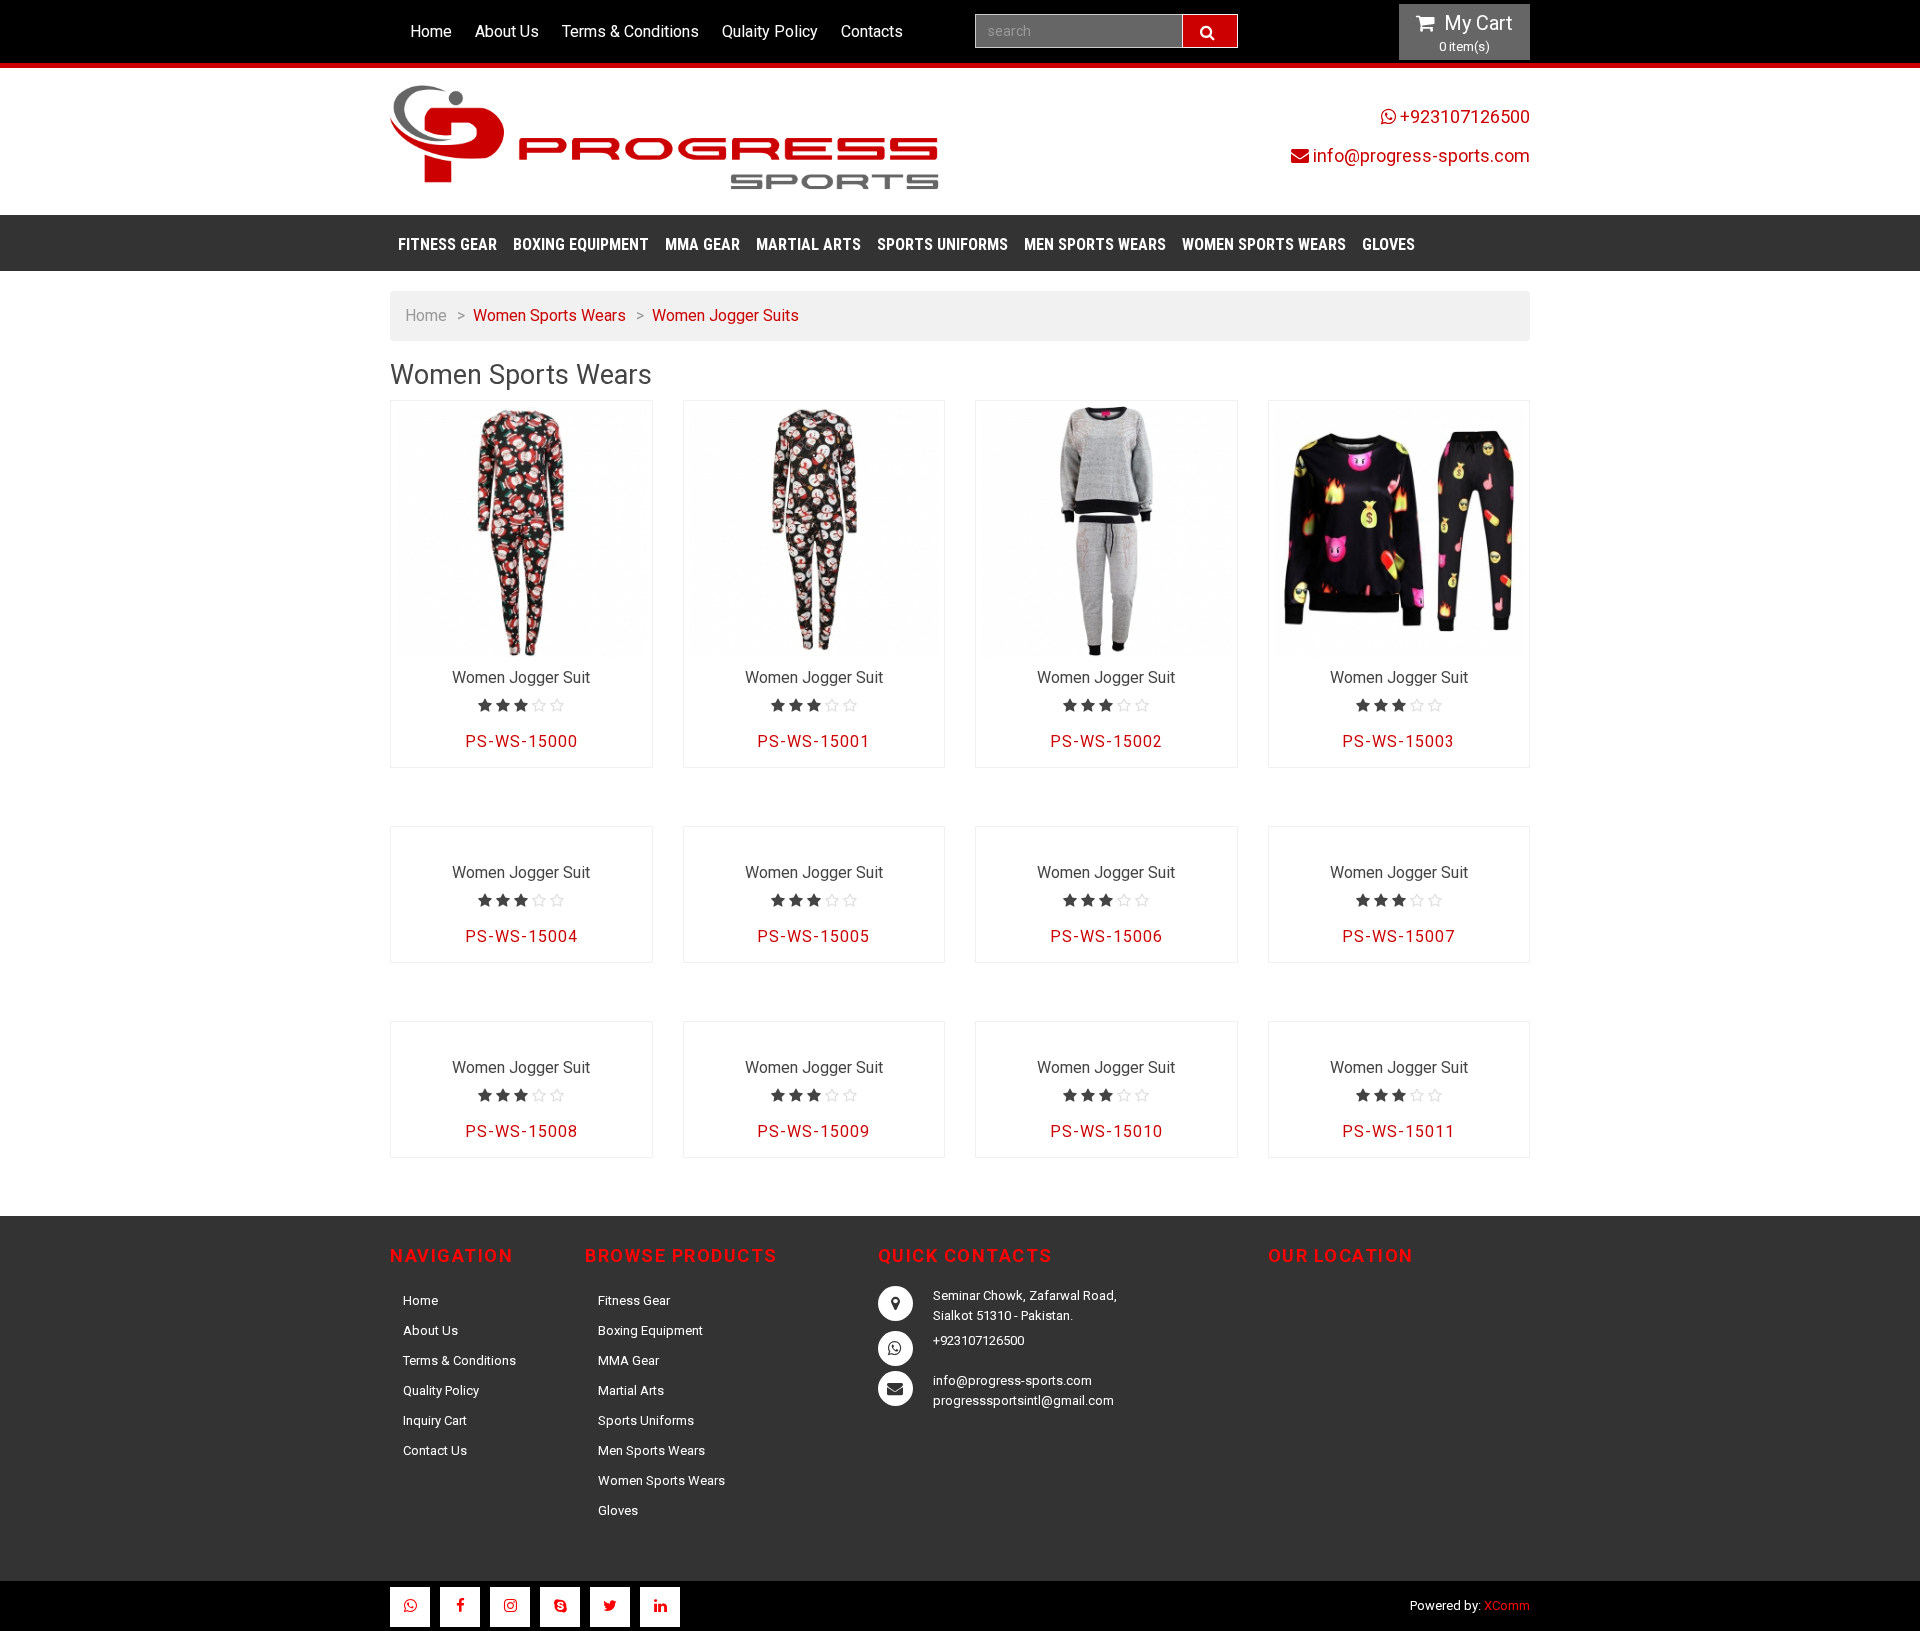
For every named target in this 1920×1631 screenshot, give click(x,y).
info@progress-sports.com (1421, 155)
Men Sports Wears (1095, 244)
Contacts (872, 31)
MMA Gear (702, 244)
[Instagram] (510, 1607)
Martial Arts (808, 244)
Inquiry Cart (435, 1420)
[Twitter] (610, 1607)
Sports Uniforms (942, 244)
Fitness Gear (447, 244)
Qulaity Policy (770, 31)
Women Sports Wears (1264, 244)
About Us (507, 31)
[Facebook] (460, 1607)
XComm (1507, 1605)
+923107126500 (1465, 116)
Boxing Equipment (581, 244)
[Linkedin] (660, 1607)
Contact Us (435, 1450)
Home (431, 31)
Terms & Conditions (630, 31)
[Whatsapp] (410, 1607)
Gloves (1388, 244)
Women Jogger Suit (521, 677)
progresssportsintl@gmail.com (1023, 1400)
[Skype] (560, 1607)
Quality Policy (441, 1390)
